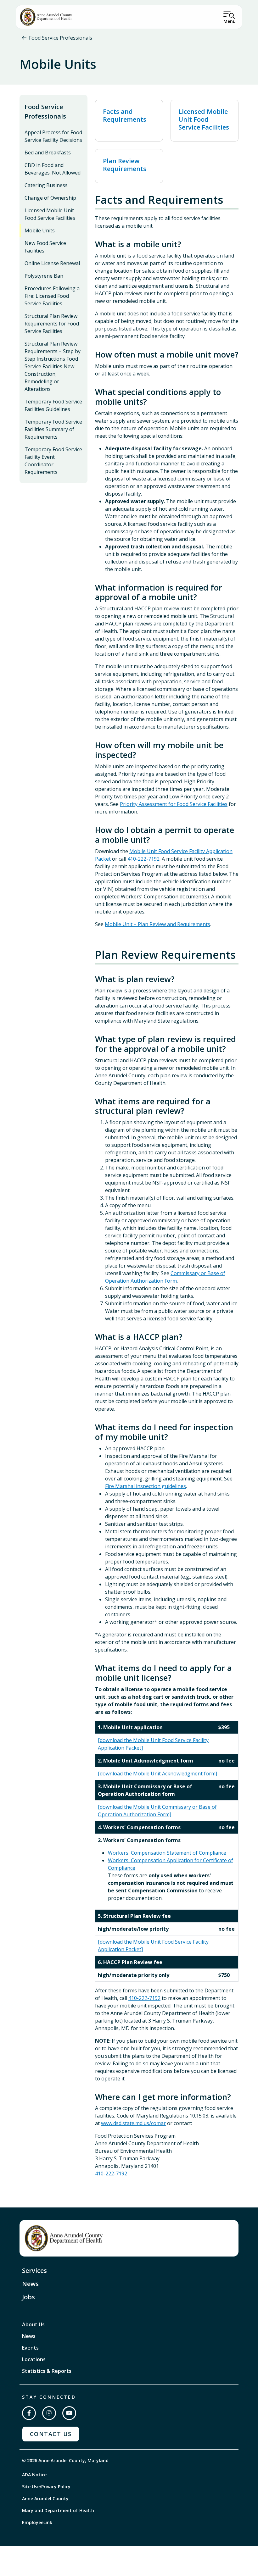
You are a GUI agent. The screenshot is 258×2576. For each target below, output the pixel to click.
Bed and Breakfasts (48, 153)
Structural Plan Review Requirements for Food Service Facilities (52, 324)
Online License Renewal (52, 263)
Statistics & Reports (47, 2371)
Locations (34, 2359)
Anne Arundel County (45, 2498)
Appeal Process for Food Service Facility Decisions (53, 136)
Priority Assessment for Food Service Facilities (174, 804)
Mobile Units (40, 230)
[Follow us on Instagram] (49, 2413)
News (30, 2284)
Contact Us (51, 2434)
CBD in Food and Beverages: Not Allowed (53, 169)
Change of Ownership (50, 198)
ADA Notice (34, 2475)
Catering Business (46, 185)
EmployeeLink (37, 2522)
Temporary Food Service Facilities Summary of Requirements (53, 429)
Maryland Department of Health (58, 2510)
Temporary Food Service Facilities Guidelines (53, 405)
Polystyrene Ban (44, 276)
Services (34, 2271)
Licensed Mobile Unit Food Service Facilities (50, 214)
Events (30, 2348)
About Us (33, 2324)
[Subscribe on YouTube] (69, 2413)
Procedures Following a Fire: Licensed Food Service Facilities (52, 296)
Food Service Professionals (61, 38)
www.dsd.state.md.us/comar (133, 2123)
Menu (230, 21)
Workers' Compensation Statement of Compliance (167, 1853)
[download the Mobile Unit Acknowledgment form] (157, 1774)
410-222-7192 (143, 859)
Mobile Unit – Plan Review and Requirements (157, 924)
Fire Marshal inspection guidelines (146, 1486)
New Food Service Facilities (45, 247)
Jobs (28, 2297)
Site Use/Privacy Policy (46, 2487)
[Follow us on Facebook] (29, 2413)
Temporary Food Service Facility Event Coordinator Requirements (53, 461)
